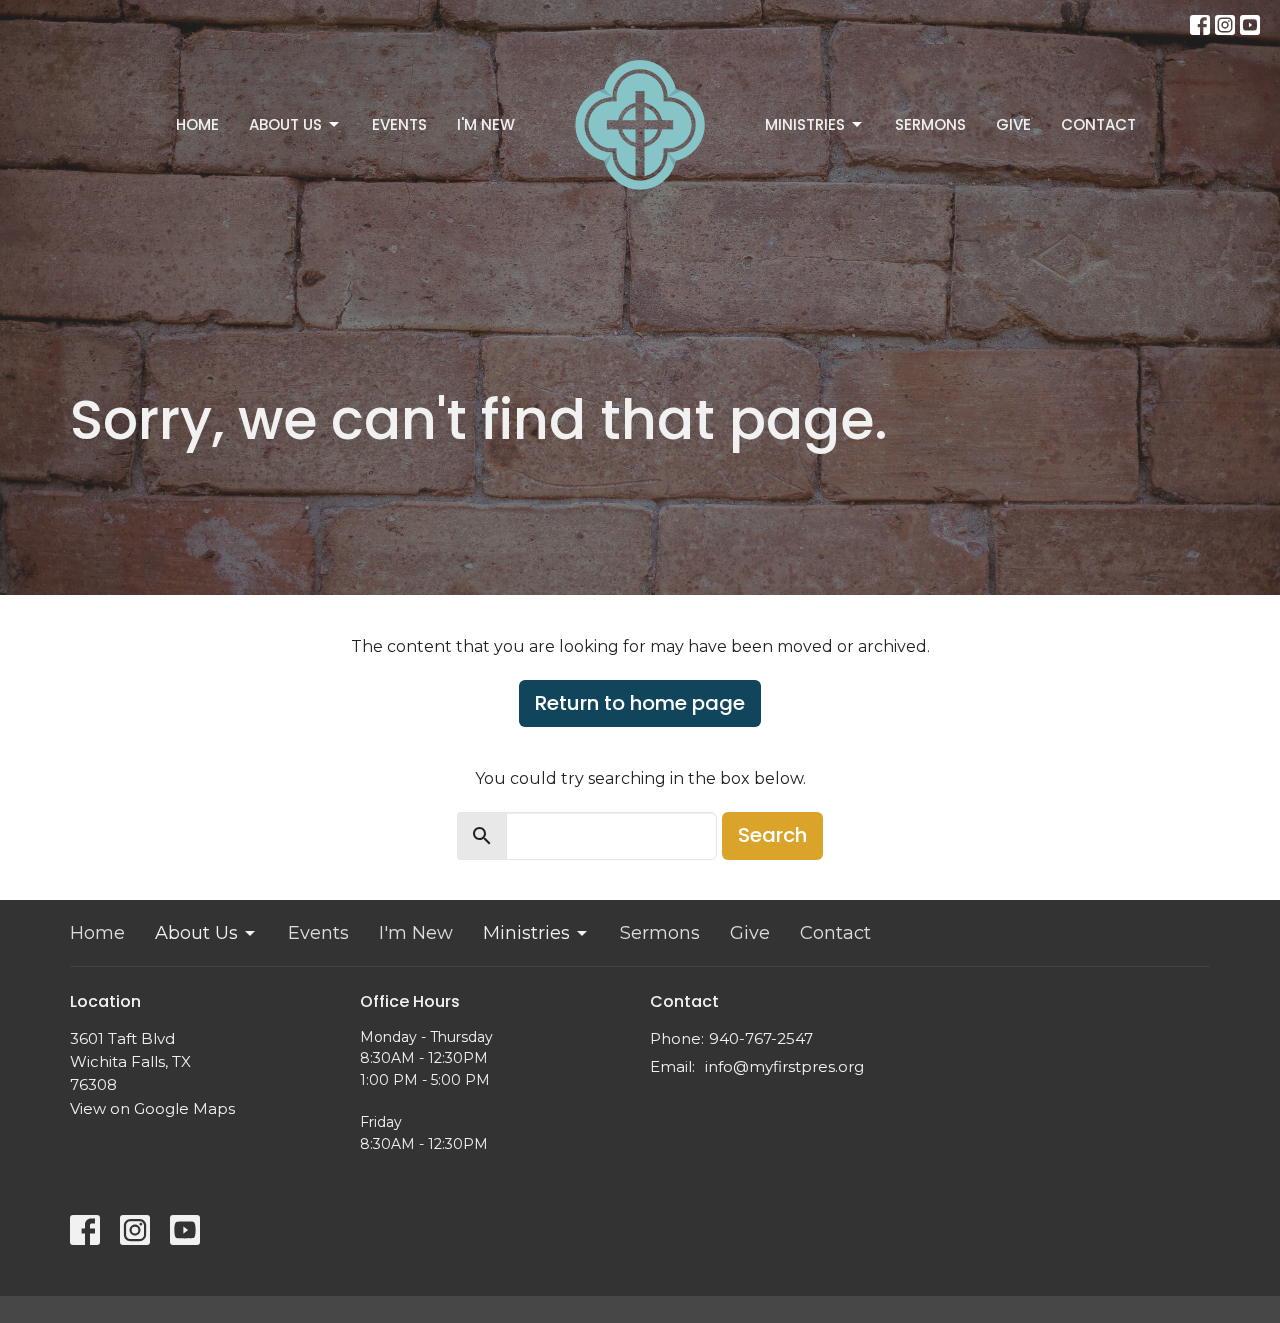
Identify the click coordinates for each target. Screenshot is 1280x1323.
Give (1013, 124)
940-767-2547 (761, 1038)
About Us (285, 124)
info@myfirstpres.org (784, 1066)
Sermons (930, 124)
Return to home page (640, 703)
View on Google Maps (152, 1108)
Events (399, 124)
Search (772, 835)
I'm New (486, 124)
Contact (1098, 124)
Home (197, 124)
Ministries (805, 124)
